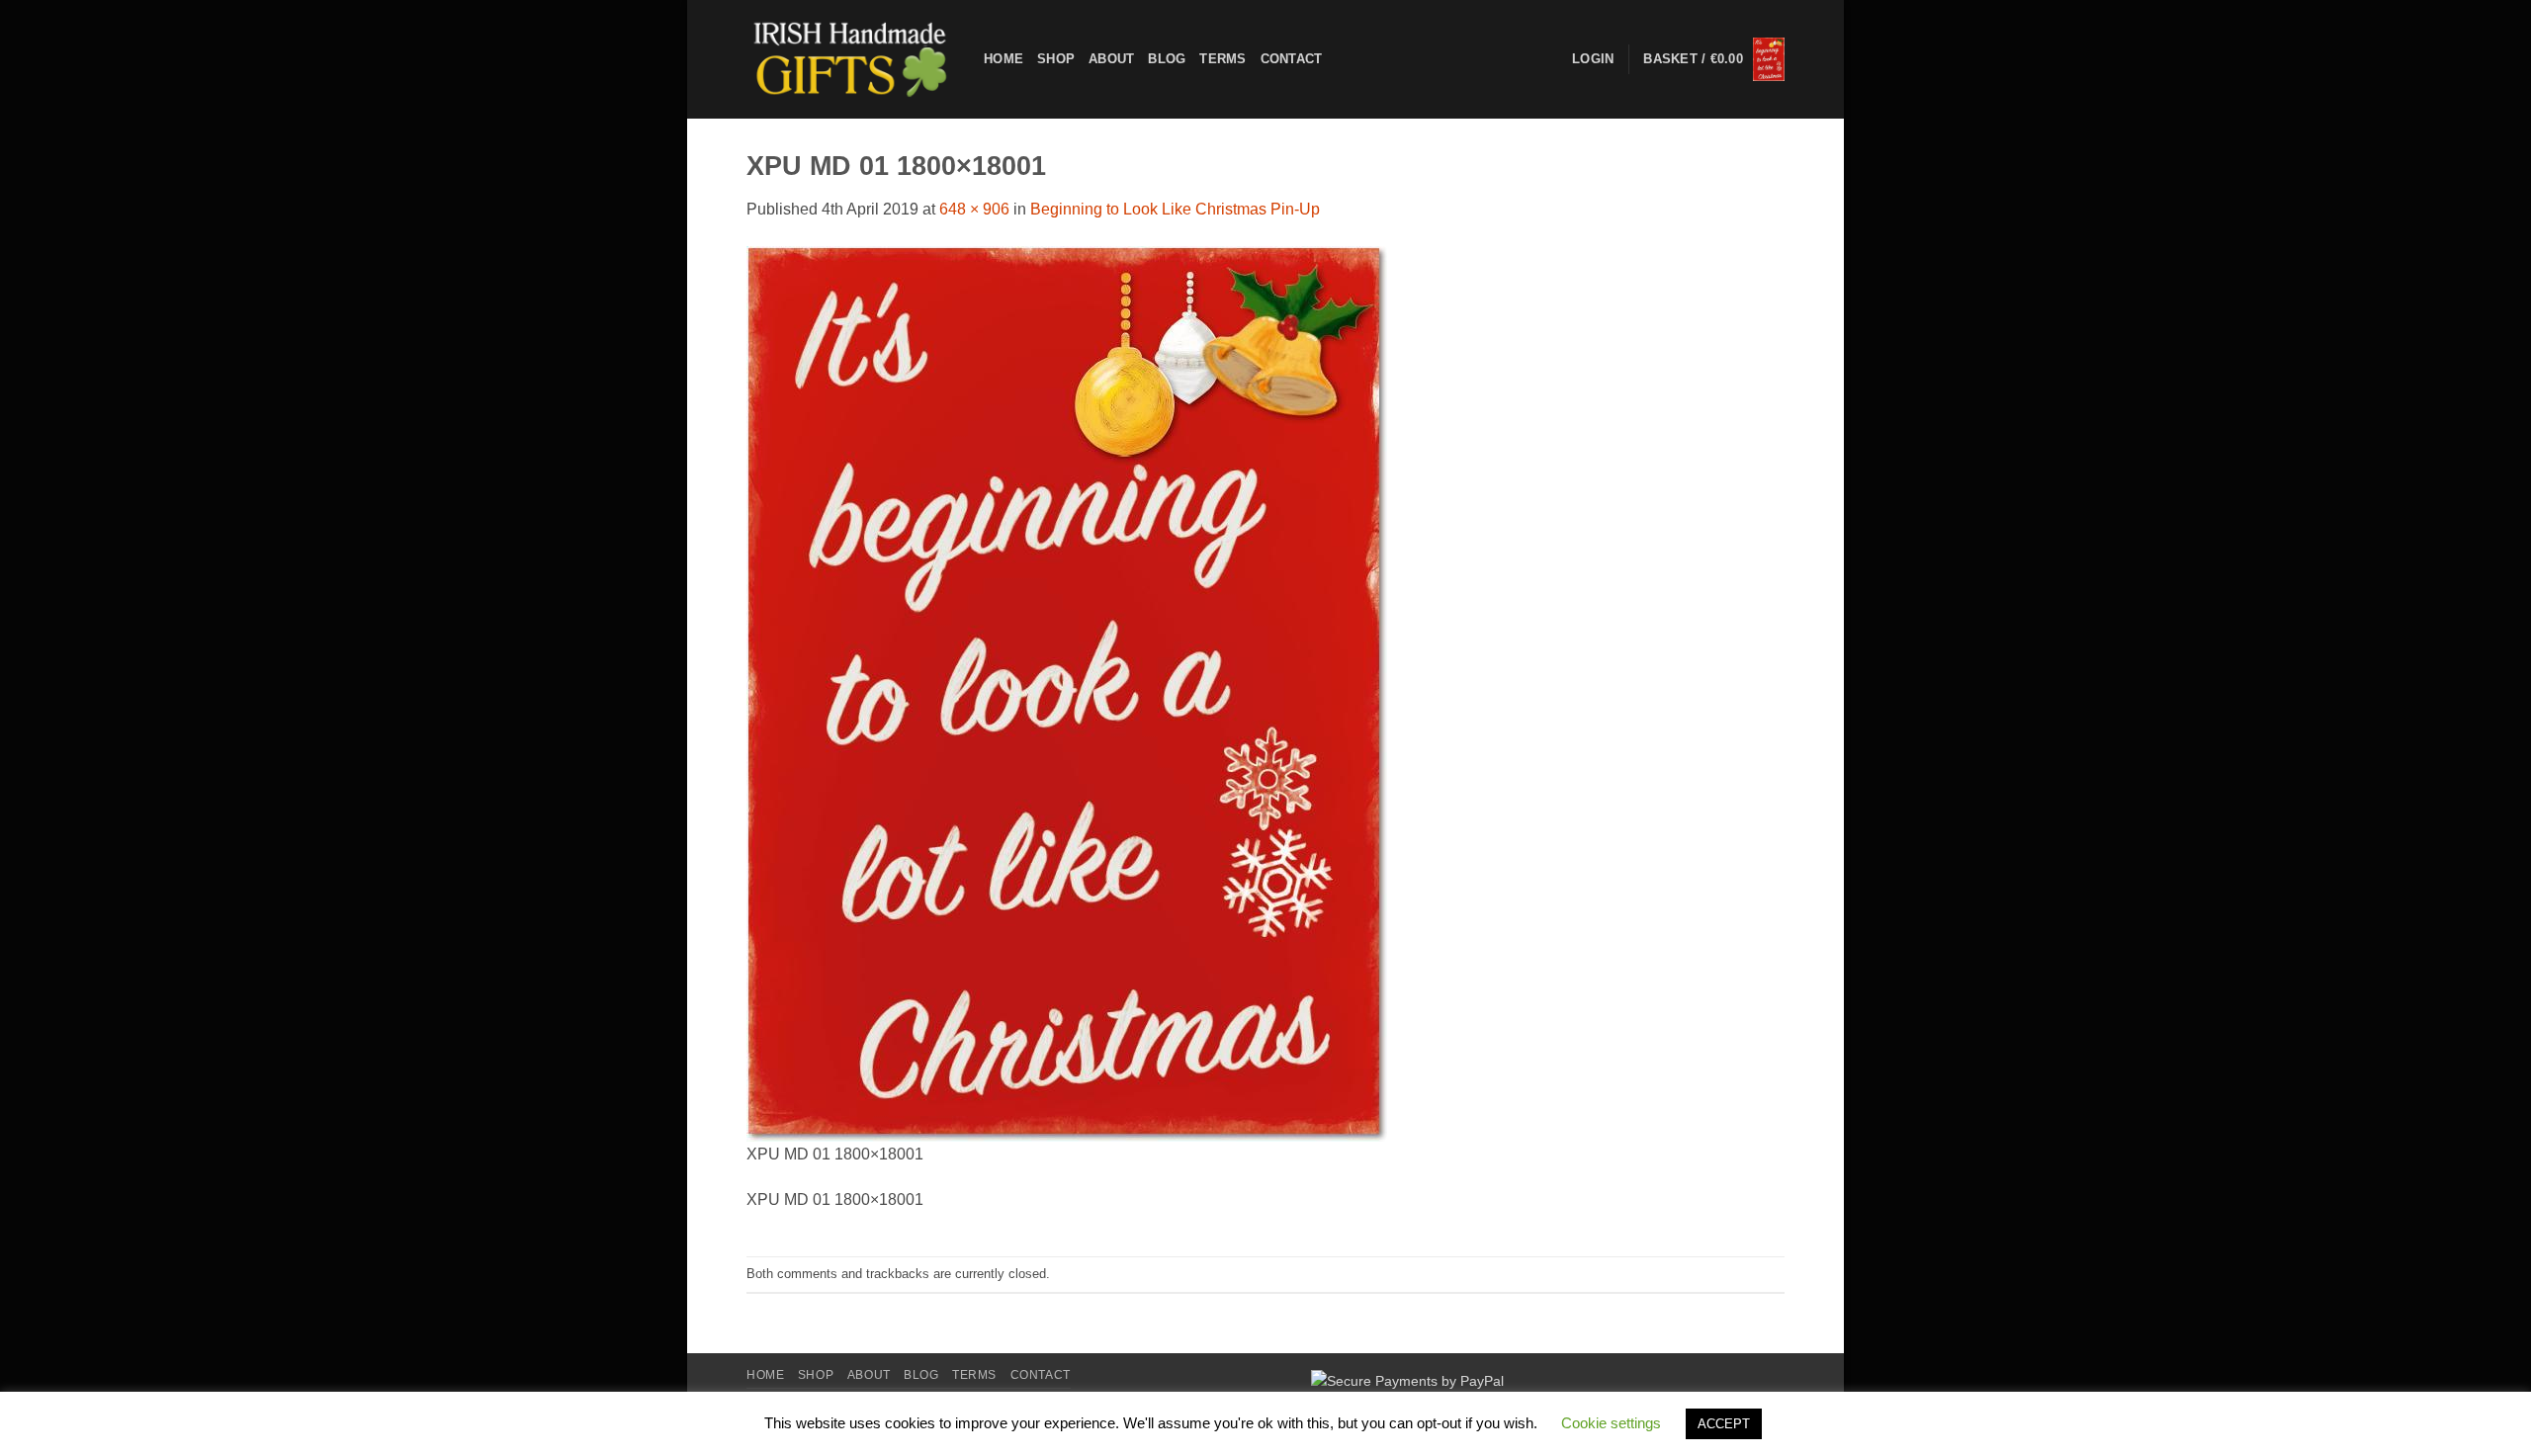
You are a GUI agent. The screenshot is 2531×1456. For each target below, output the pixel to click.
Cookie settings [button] (1611, 1423)
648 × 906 (974, 209)
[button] (1714, 60)
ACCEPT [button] (1724, 1424)
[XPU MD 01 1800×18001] (1067, 692)
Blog (1167, 59)
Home (1004, 59)
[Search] (1343, 59)
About (1111, 59)
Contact (1292, 59)
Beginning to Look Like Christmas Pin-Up (1175, 209)
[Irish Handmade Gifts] (850, 59)
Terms (1222, 59)
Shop (1056, 59)
